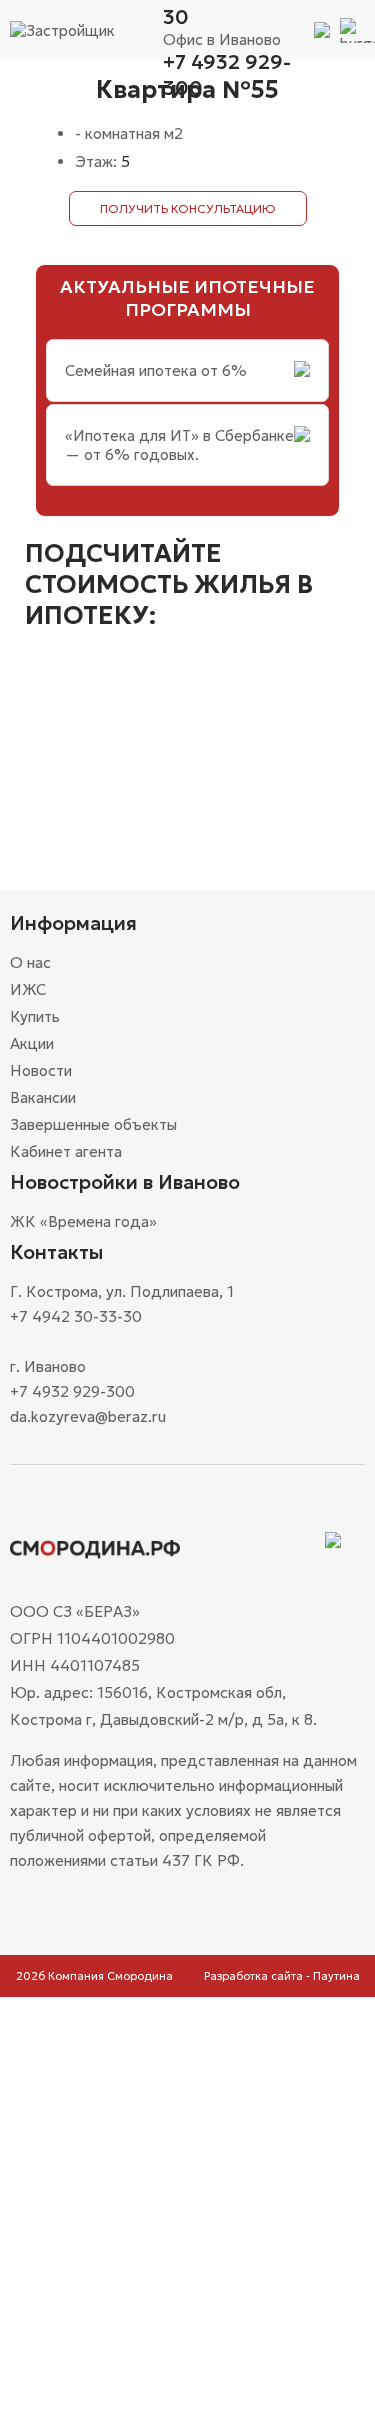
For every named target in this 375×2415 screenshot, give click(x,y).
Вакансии (43, 1097)
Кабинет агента (66, 1151)
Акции (32, 1043)
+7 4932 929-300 (227, 75)
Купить (35, 1016)
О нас (30, 962)
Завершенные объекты (93, 1124)
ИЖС (28, 989)
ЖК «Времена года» (83, 1221)
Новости (41, 1070)
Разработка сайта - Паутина (282, 1976)
